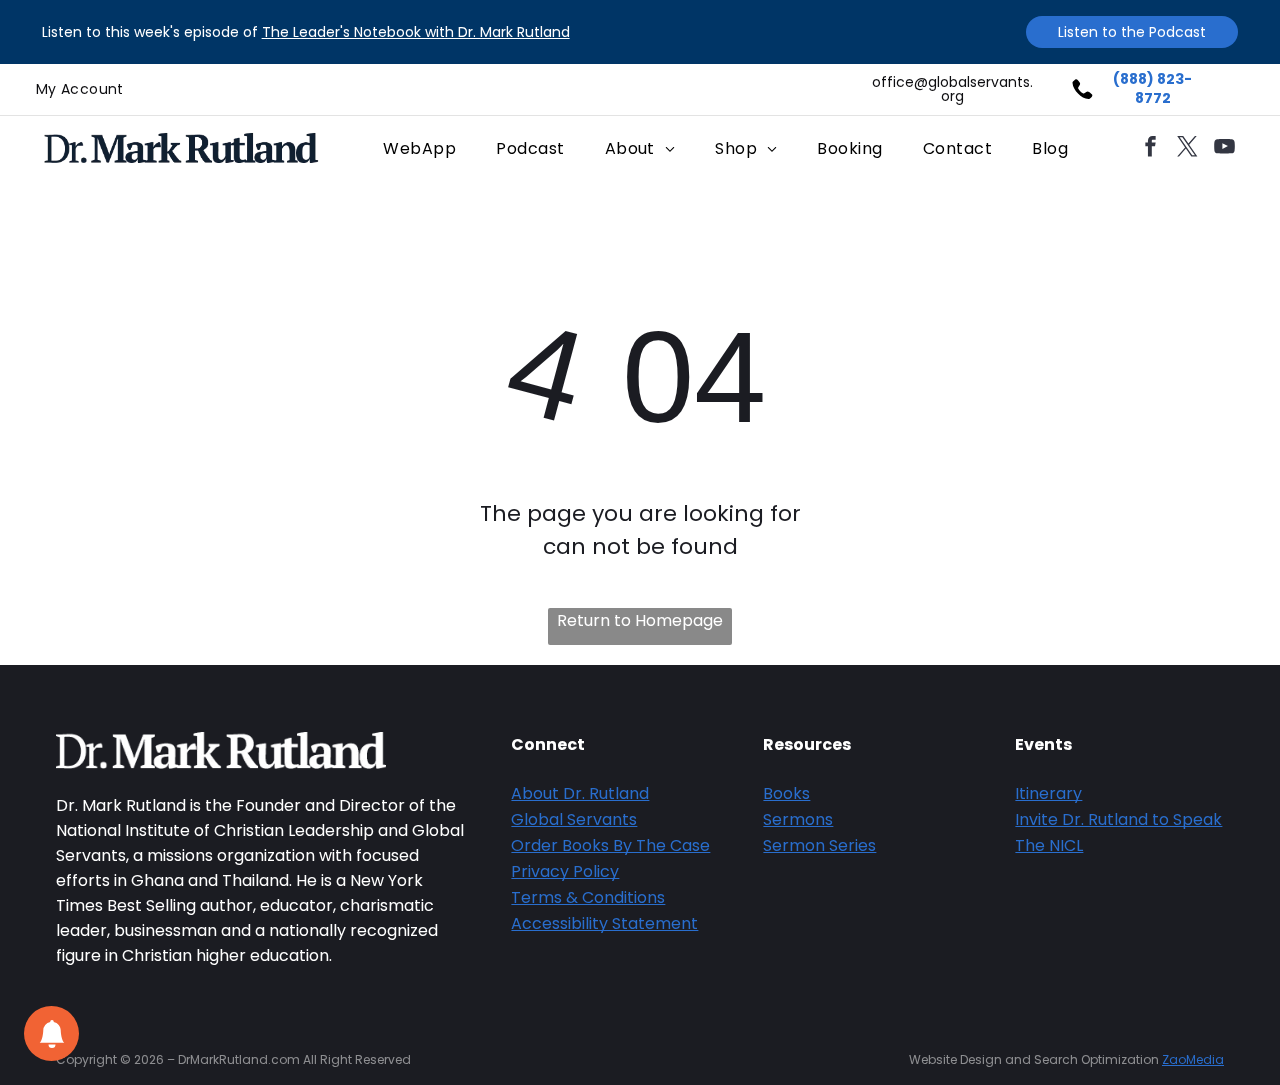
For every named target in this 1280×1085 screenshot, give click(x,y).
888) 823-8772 (1156, 89)
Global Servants (574, 819)
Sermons (798, 819)
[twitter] (1188, 148)
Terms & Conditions (588, 897)
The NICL (1049, 845)
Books (786, 793)
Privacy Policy (565, 871)
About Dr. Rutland (580, 793)
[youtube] (1225, 148)
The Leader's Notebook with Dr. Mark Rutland (416, 32)
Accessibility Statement (604, 923)
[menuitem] (80, 89)
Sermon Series (819, 845)
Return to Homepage (640, 620)
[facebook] (1151, 148)
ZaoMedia (1193, 1059)
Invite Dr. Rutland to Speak (1118, 819)
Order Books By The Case (610, 845)
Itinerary (1048, 793)
